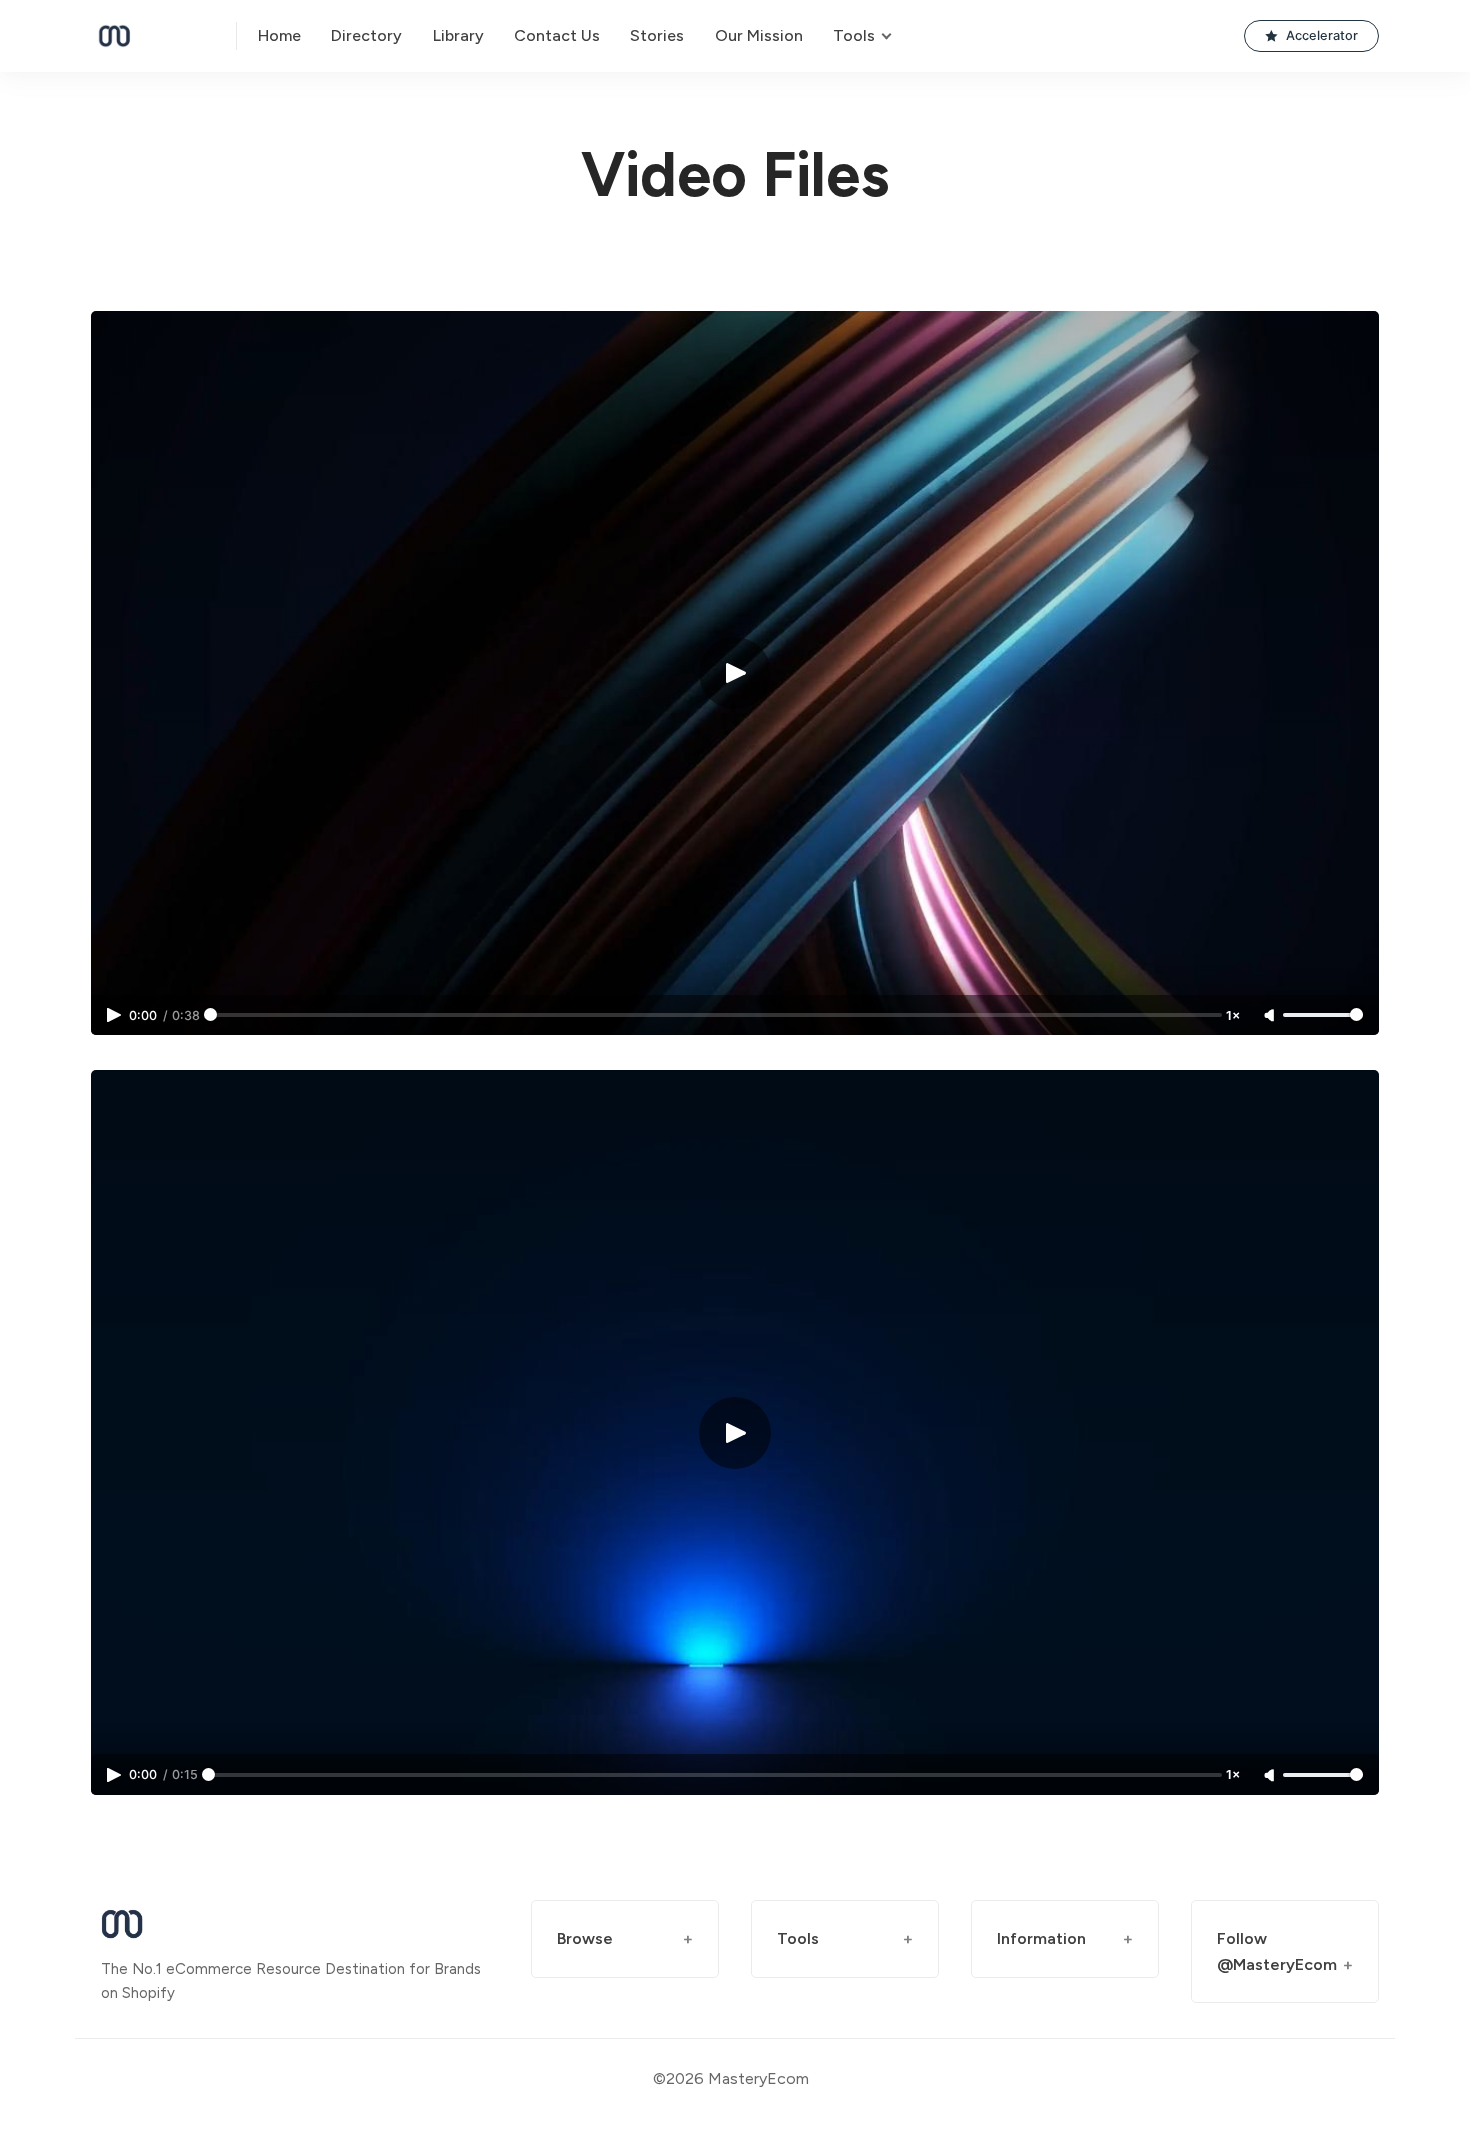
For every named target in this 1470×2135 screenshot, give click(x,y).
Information (1041, 1938)
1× (1233, 1015)
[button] (1311, 36)
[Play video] (735, 673)
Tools (798, 1938)
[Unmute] (1271, 1016)
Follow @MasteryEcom (1277, 1951)
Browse (585, 1938)
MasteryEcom (758, 2078)
